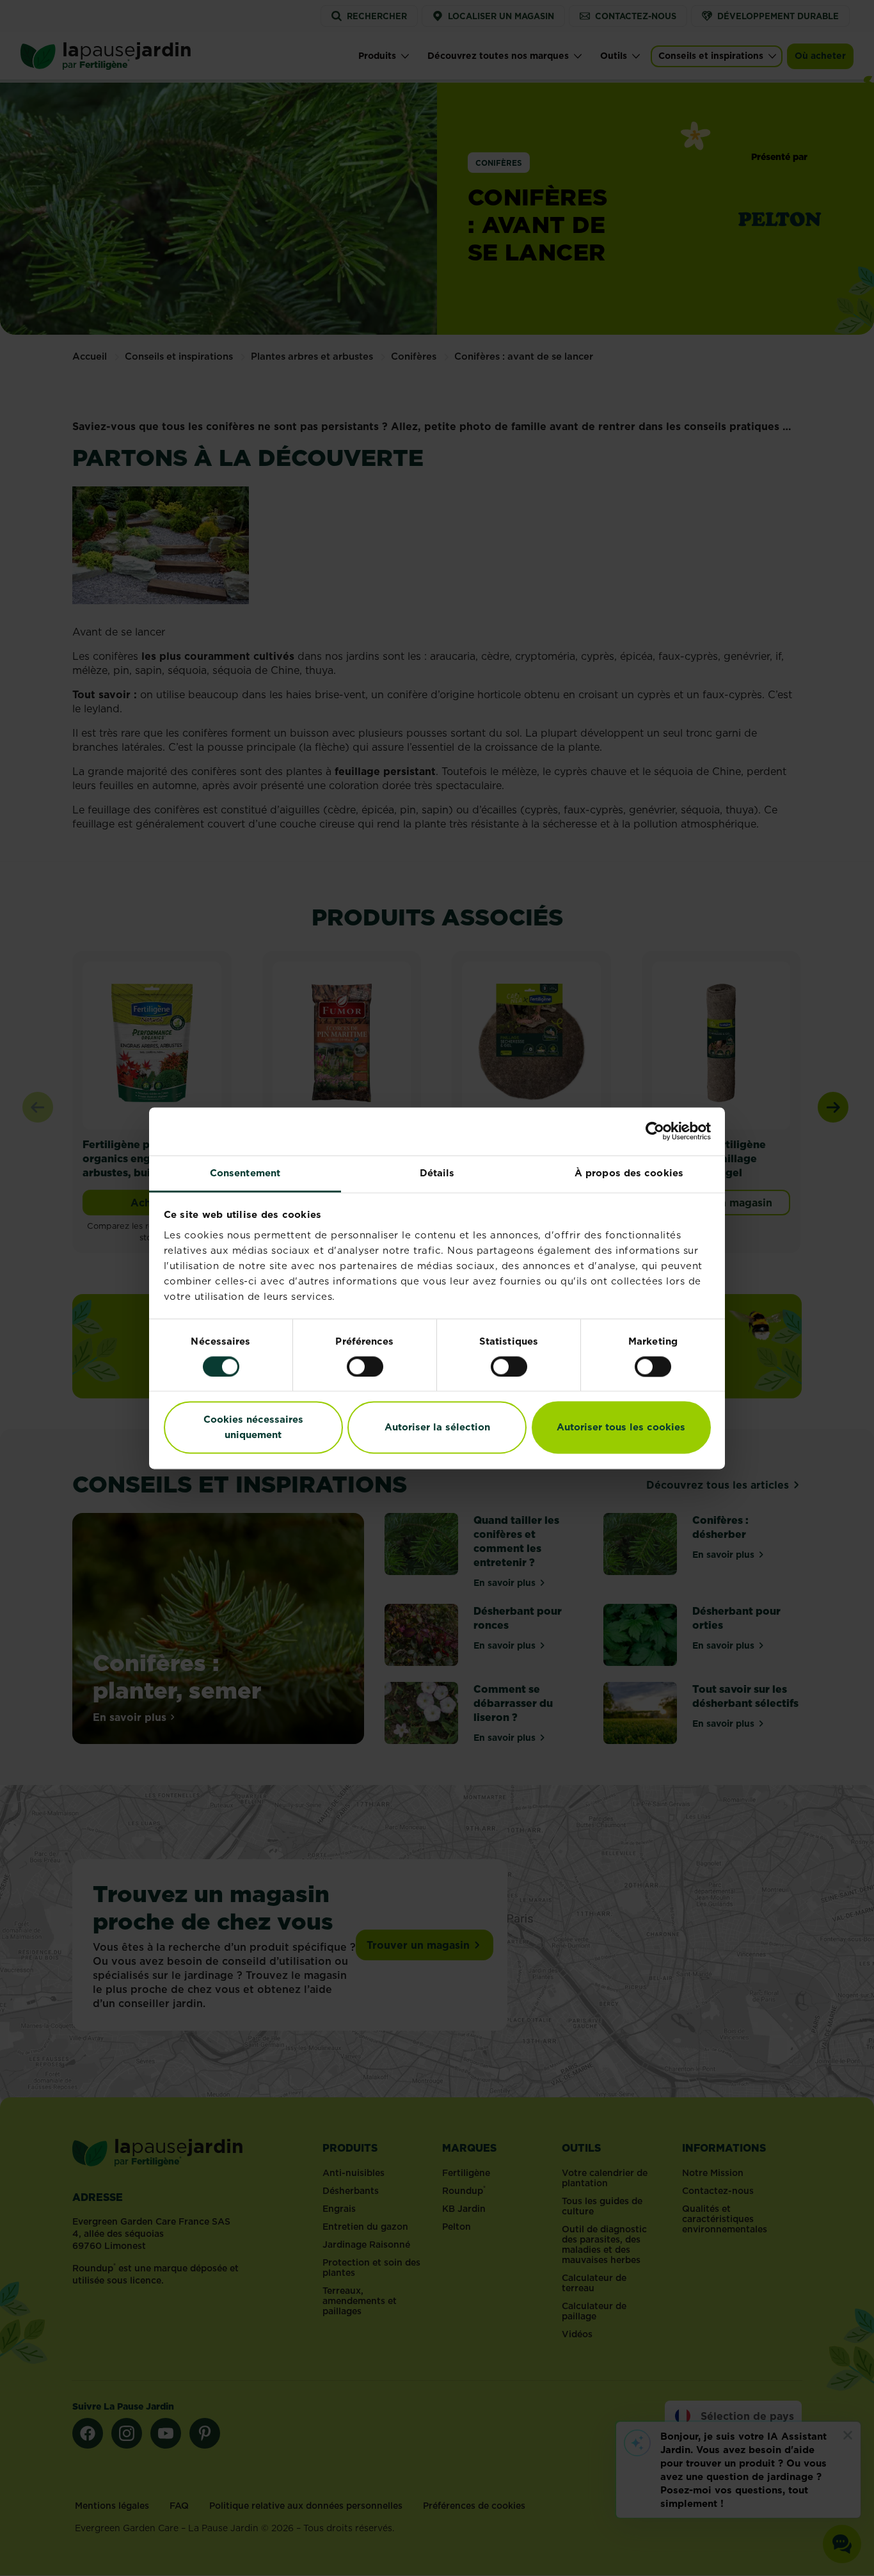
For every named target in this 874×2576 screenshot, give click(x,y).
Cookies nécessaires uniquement (253, 1428)
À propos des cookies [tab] (629, 1173)
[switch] (365, 1366)
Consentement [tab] (245, 1173)
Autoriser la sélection (437, 1428)
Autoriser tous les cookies (621, 1428)
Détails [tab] (437, 1173)
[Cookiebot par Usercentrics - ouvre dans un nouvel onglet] (655, 1131)
